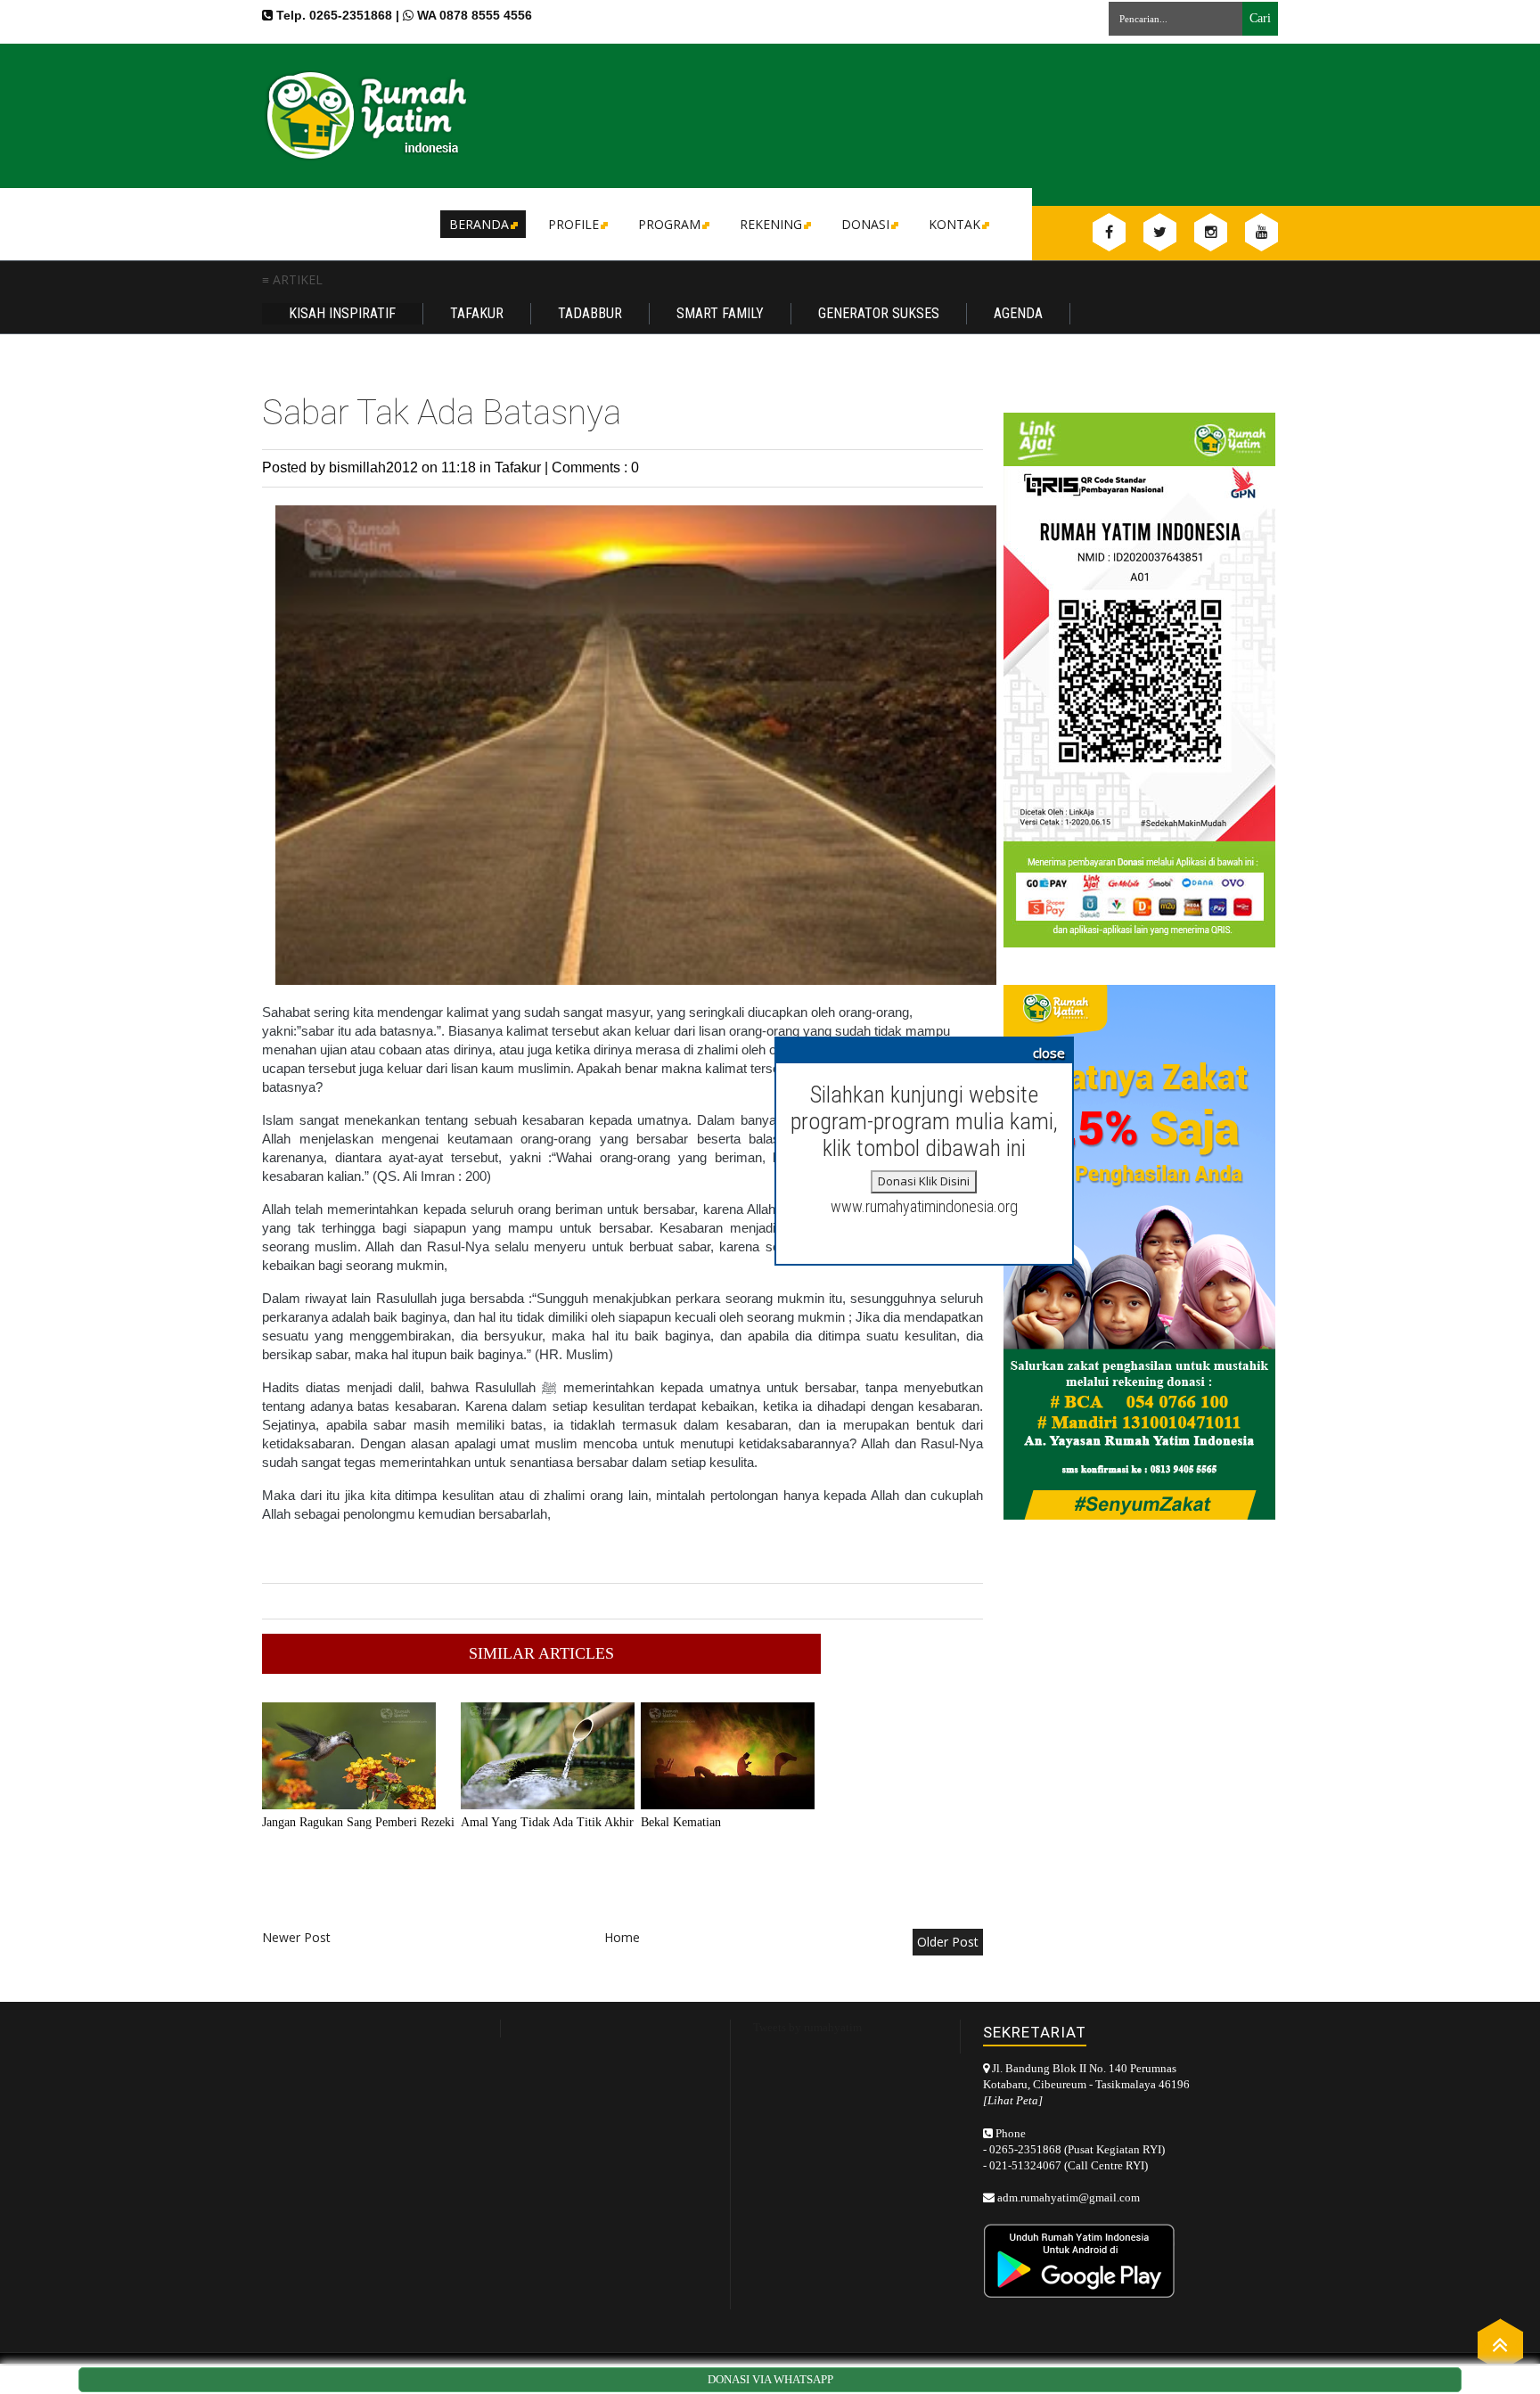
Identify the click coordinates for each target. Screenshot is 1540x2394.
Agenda (1018, 313)
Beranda (479, 224)
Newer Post (296, 1937)
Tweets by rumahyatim (807, 2027)
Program (669, 224)
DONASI (865, 224)
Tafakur (477, 313)
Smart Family (720, 313)
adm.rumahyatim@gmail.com (1069, 2197)
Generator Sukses (879, 313)
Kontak (954, 224)
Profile (573, 224)
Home (622, 1937)
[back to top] (1500, 2344)
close (1049, 1053)
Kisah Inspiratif (342, 313)
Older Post (948, 1942)
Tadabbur (590, 313)
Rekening (771, 224)
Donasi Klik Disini (924, 1181)
